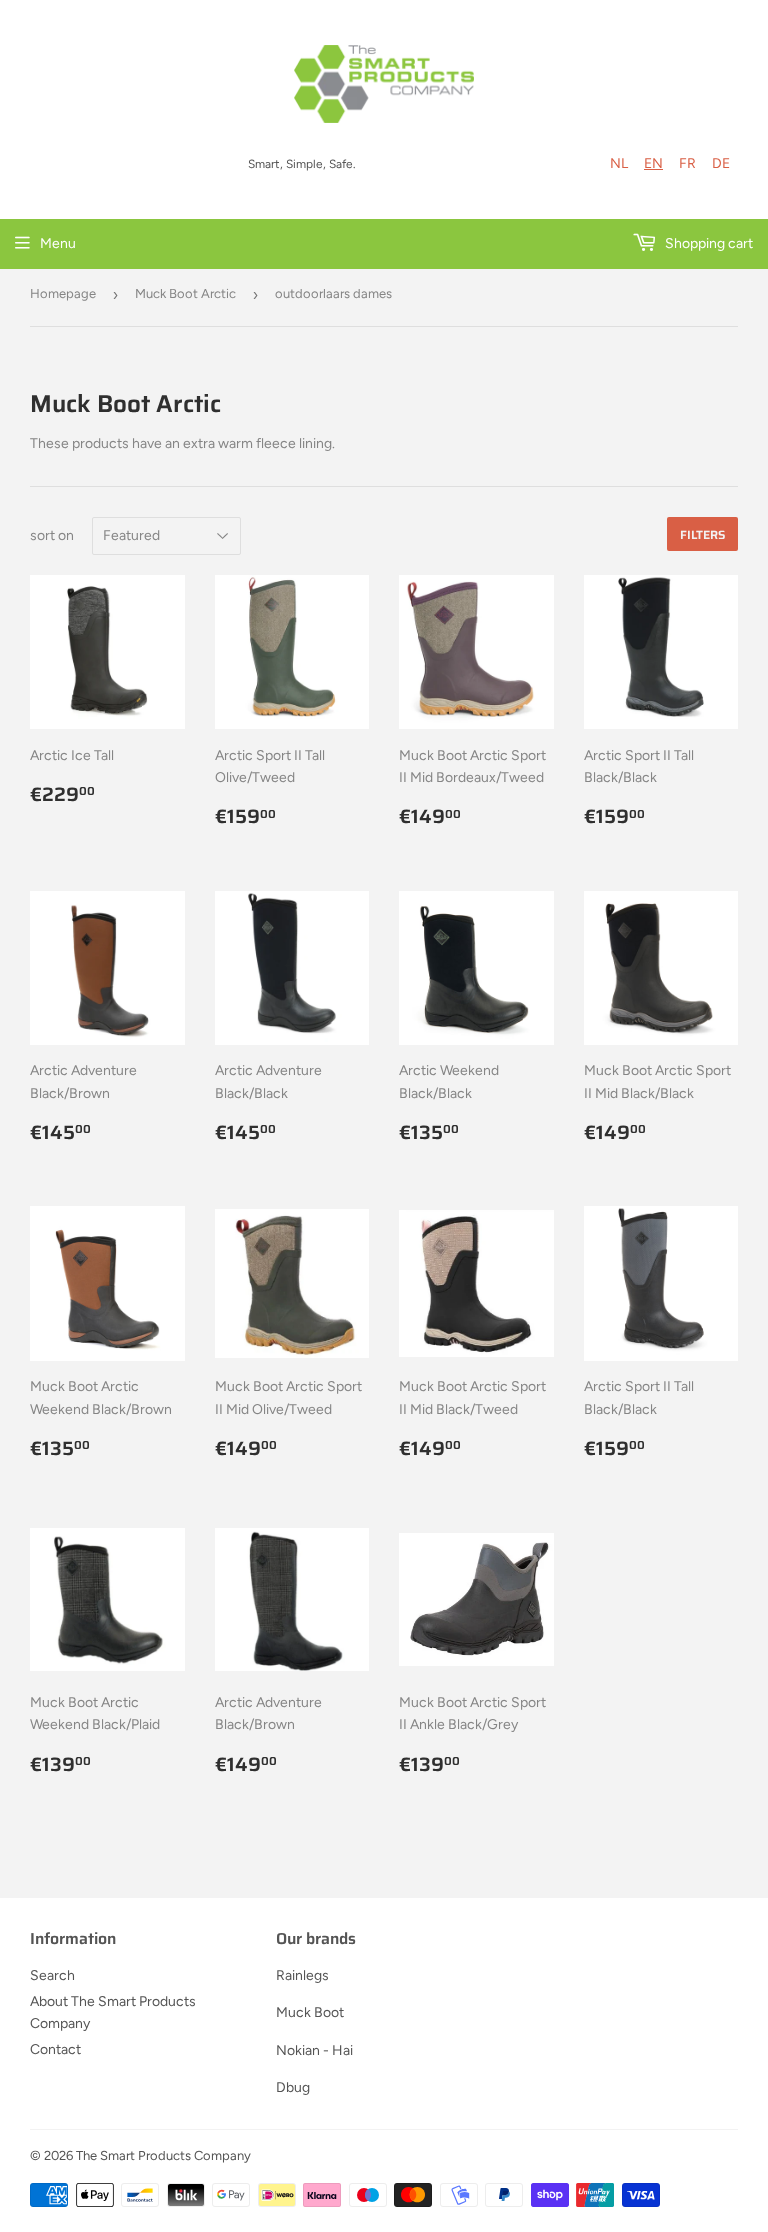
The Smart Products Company (163, 2155)
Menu (58, 243)
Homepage (63, 293)
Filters (702, 534)
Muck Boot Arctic (185, 293)
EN (653, 163)
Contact (55, 2049)
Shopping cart (707, 243)
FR (687, 163)
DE (721, 163)
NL (619, 163)
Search (52, 1975)
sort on (52, 535)
